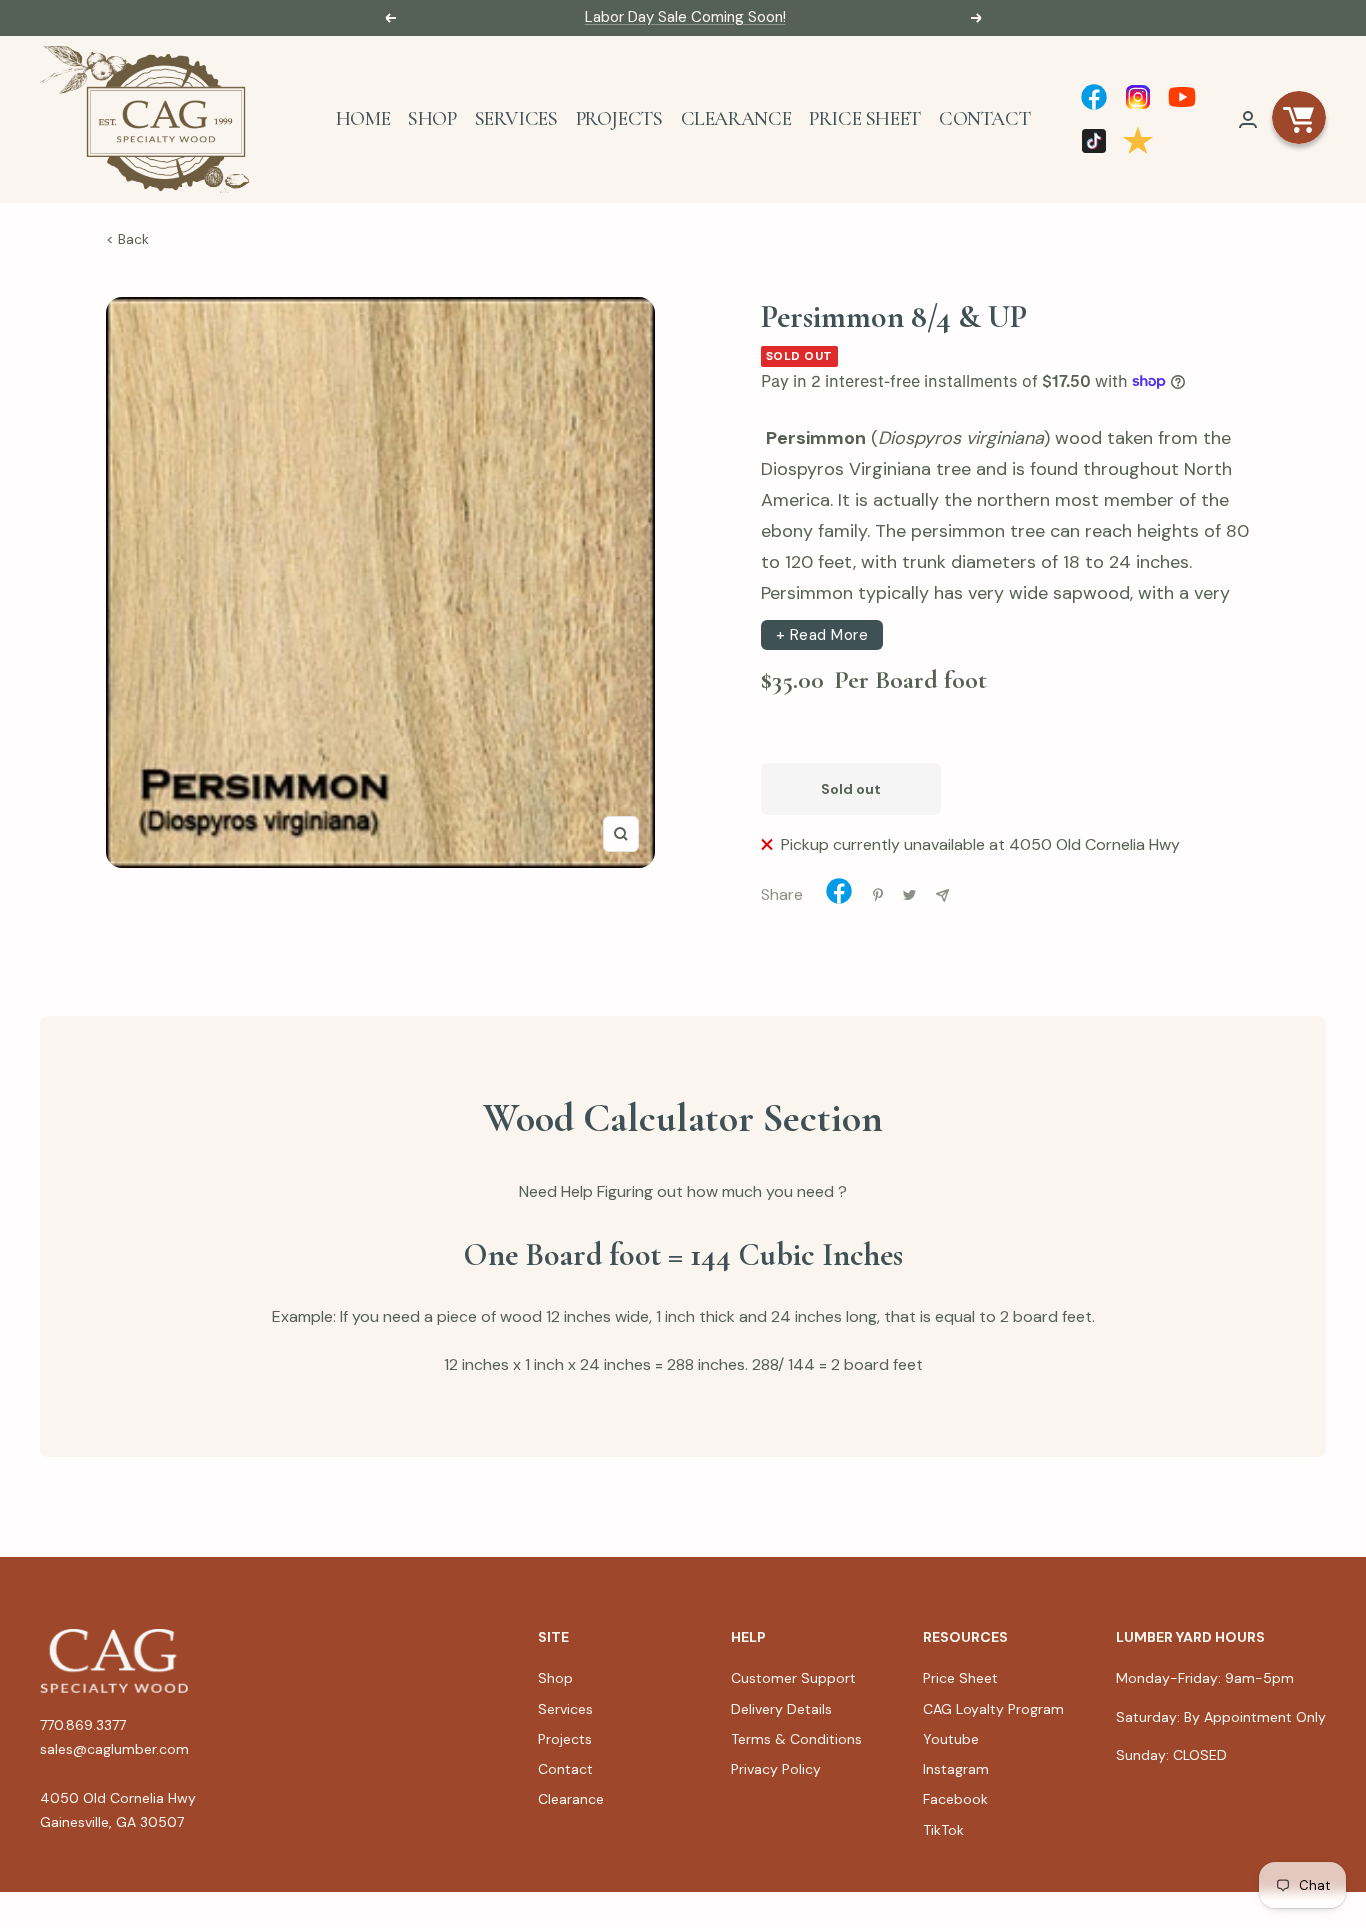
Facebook (955, 1799)
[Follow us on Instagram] (1138, 97)
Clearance (736, 119)
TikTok (943, 1830)
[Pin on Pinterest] (878, 895)
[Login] (1248, 119)
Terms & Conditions (796, 1739)
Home (363, 119)
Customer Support (793, 1678)
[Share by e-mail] (942, 895)
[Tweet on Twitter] (909, 895)
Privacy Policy (776, 1769)
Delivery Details (781, 1709)
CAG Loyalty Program (993, 1709)
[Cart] (1299, 119)
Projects (619, 119)
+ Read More (822, 635)
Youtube (951, 1739)
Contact (984, 119)
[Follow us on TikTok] (1094, 141)
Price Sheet (865, 119)
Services (516, 119)
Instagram (956, 1769)
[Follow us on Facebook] (1094, 97)
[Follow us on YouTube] (1182, 97)
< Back (127, 239)
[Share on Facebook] (839, 895)
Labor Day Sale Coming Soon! (685, 17)
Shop (432, 119)
